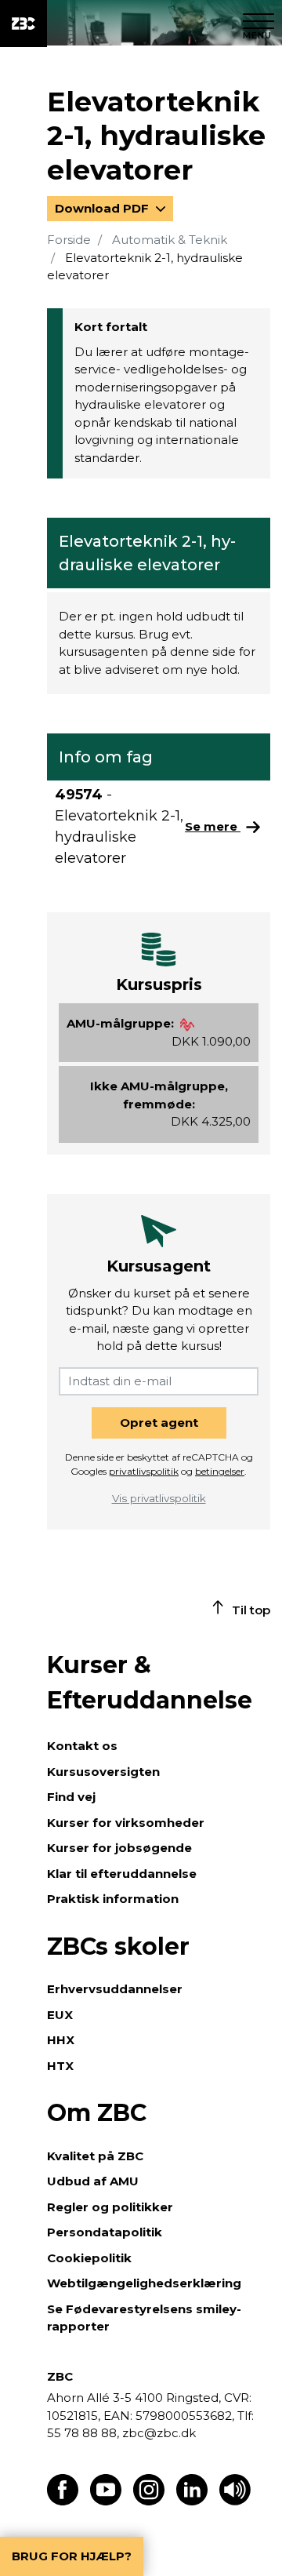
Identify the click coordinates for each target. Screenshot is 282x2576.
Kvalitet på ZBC (95, 2156)
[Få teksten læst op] (235, 2501)
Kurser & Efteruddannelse (150, 1683)
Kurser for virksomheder (126, 1823)
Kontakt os (82, 1746)
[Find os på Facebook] (63, 2501)
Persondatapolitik (105, 2232)
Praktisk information (113, 1899)
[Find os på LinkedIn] (192, 2501)
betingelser (220, 1471)
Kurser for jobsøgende (119, 1848)
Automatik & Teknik (170, 240)
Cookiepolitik (89, 2258)
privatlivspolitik (144, 1471)
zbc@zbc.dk (159, 2433)
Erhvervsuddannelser (115, 1989)
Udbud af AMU (93, 2181)
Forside (69, 240)
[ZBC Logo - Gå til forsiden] (23, 24)
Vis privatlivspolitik (159, 1498)
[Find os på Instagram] (149, 2501)
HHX (61, 2040)
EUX (60, 2015)
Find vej (71, 1797)
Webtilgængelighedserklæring (144, 2283)
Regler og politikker (110, 2207)
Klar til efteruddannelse (122, 1874)
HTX (60, 2066)
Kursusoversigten (103, 1772)
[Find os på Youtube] (106, 2501)
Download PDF (103, 208)
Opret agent (159, 1423)
